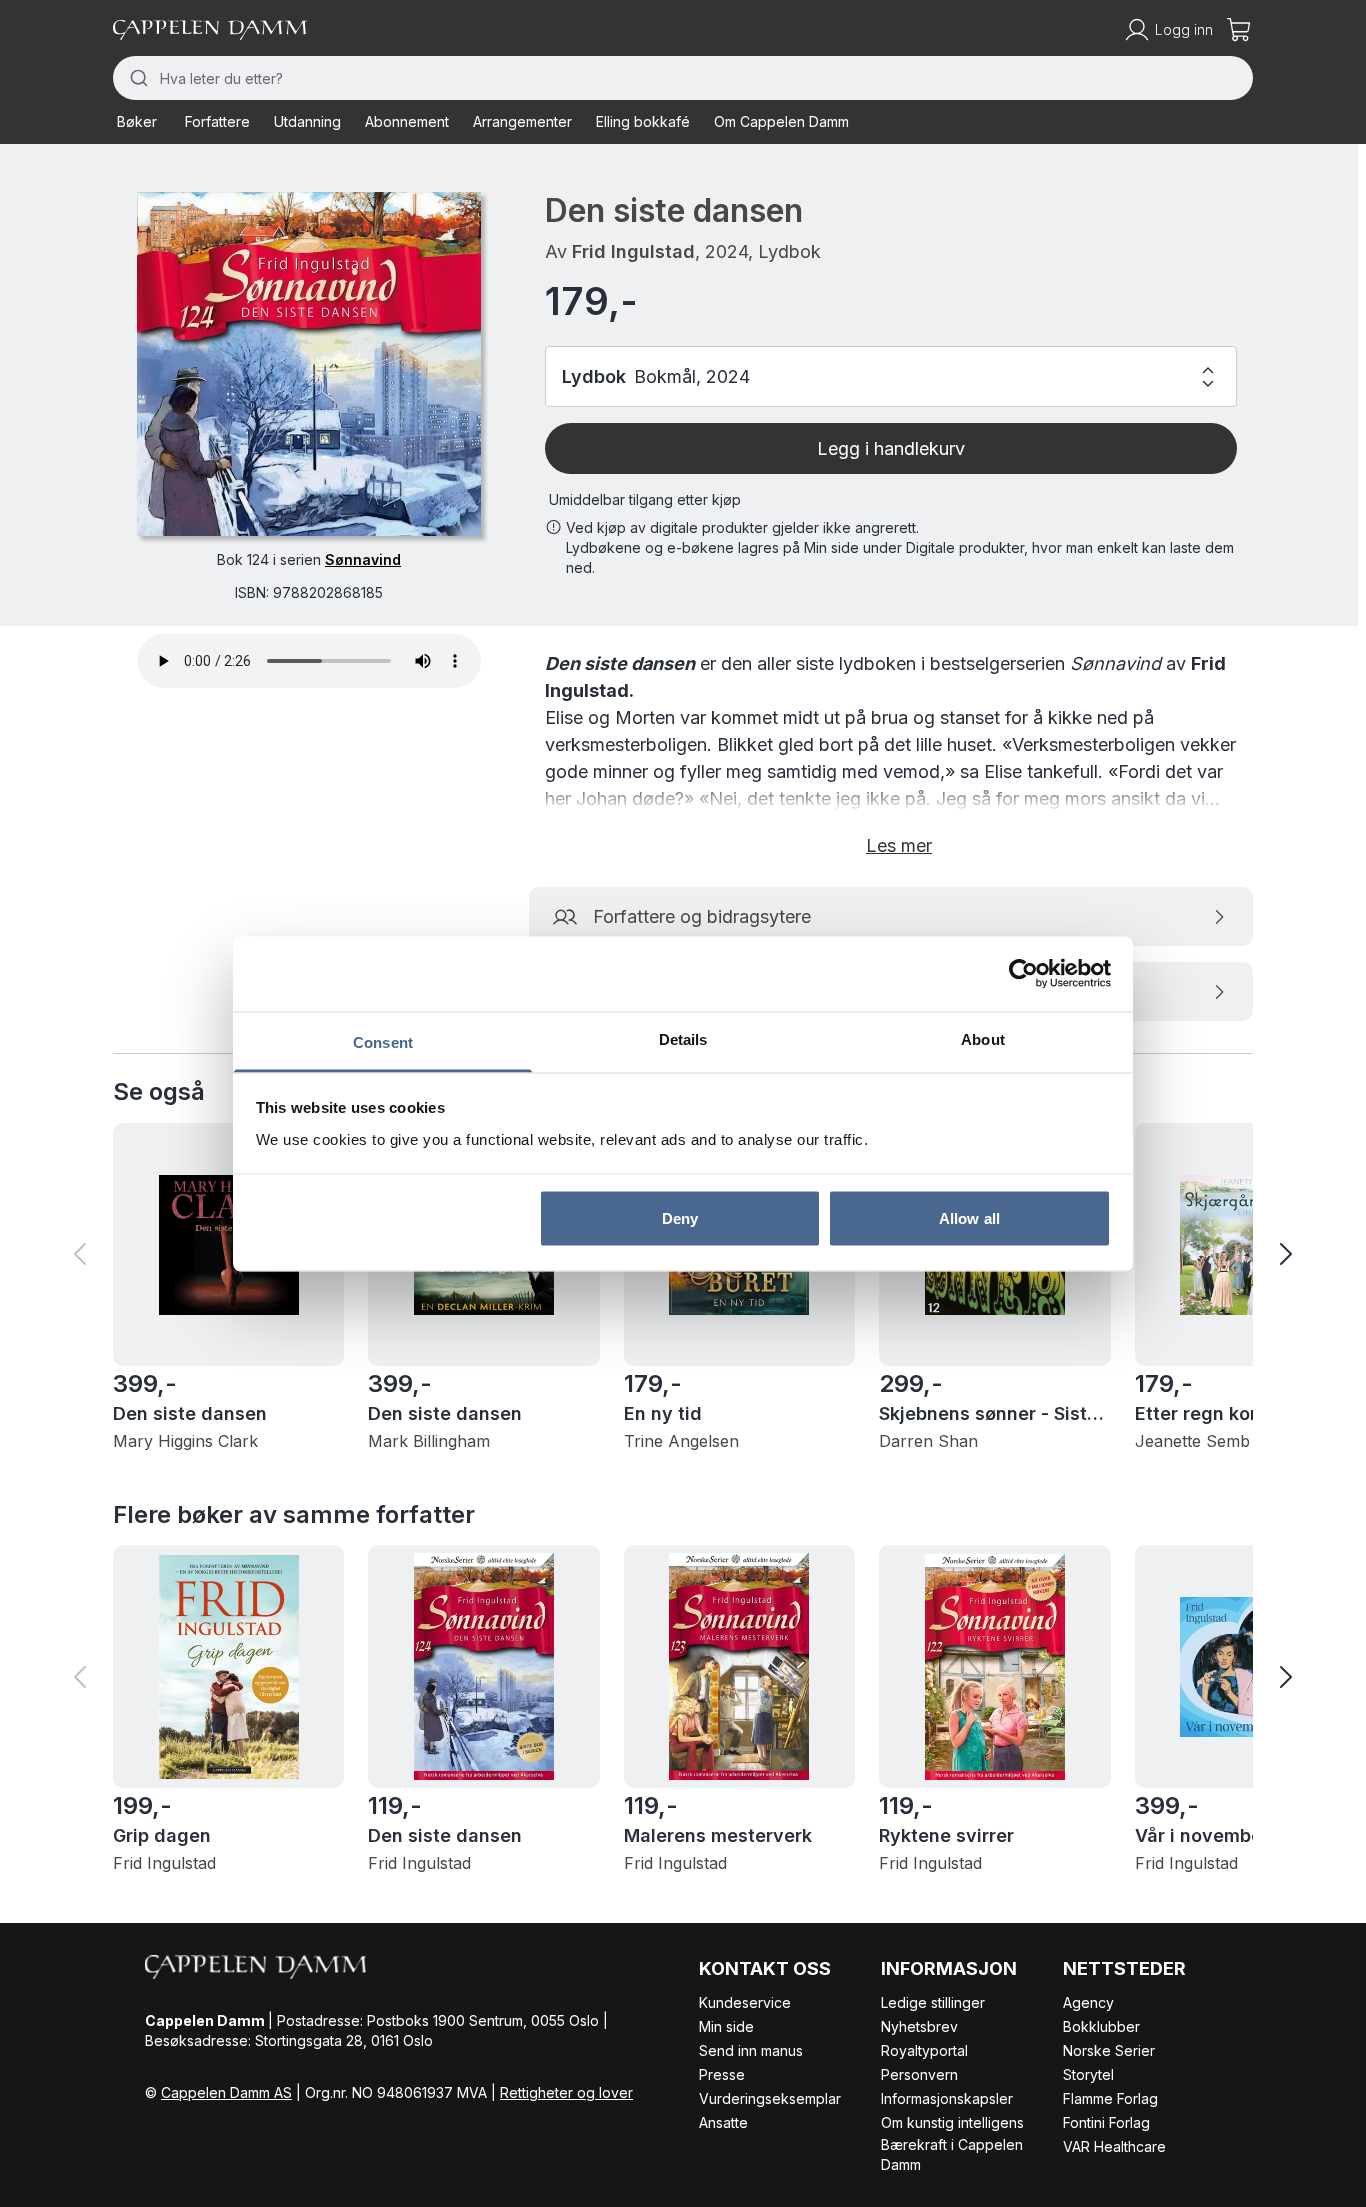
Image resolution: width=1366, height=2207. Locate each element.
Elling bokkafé (643, 121)
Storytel (1088, 2074)
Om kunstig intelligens (952, 2122)
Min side (726, 2026)
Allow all (969, 1218)
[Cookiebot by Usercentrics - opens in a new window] (1023, 974)
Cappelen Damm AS (226, 2092)
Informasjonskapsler (947, 2098)
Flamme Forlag (1110, 2098)
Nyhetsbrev (919, 2026)
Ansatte (723, 2122)
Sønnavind (363, 559)
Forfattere (217, 121)
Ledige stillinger (933, 2002)
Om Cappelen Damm (781, 121)
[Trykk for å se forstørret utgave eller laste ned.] (309, 364)
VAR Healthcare (1114, 2146)
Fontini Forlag (1106, 2122)
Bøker (137, 121)
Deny (680, 1218)
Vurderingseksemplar (770, 2098)
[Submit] (136, 78)
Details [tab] (683, 1038)
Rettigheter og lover (566, 2092)
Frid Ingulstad (633, 251)
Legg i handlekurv (891, 448)
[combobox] (683, 78)
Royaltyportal (924, 2050)
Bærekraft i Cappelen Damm (952, 2154)
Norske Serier (1109, 2050)
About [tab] (983, 1038)
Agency (1088, 2002)
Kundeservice (745, 2002)
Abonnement (407, 121)
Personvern (919, 2074)
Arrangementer (522, 121)
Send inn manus (751, 2050)
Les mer (899, 845)
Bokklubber (1101, 2026)
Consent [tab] (383, 1041)
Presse (722, 2074)
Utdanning (307, 121)
